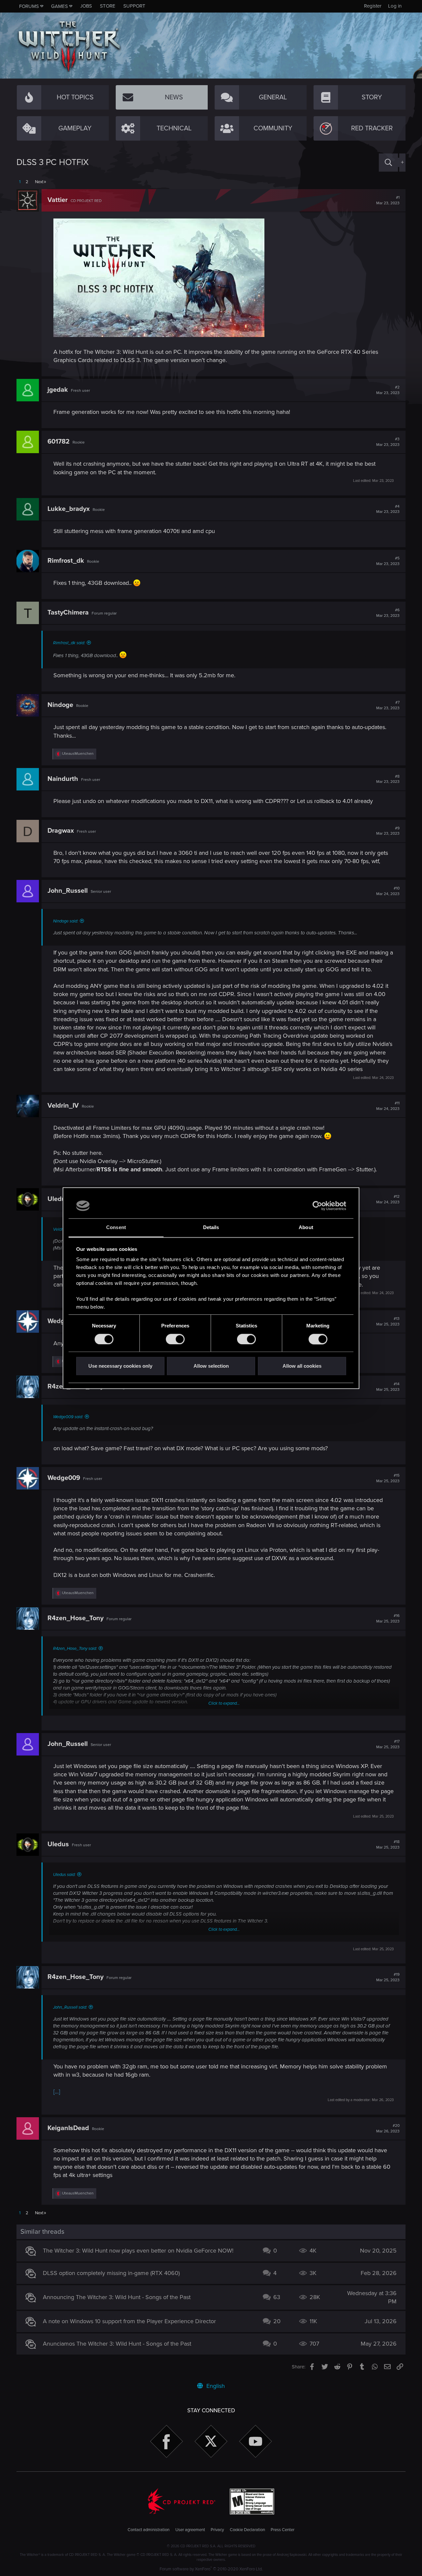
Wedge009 (64, 1478)
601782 (59, 442)
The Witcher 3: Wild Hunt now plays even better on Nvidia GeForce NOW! (138, 2251)
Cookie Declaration (247, 2530)
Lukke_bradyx (69, 509)
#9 (388, 831)
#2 (388, 390)
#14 (388, 1387)
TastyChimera (68, 613)
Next (39, 182)
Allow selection (211, 1366)
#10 (388, 891)
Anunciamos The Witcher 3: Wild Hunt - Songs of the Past (117, 2344)
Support (134, 6)
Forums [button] (29, 6)
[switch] (175, 1339)
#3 (388, 442)
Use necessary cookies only (120, 1366)
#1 (388, 200)
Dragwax (61, 831)
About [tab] (306, 1228)
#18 (388, 1845)
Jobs (86, 6)
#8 (388, 779)
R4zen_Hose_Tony (75, 1618)
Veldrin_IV (63, 1106)
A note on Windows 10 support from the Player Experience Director (129, 2321)
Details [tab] (211, 1228)
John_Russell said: (70, 2007)
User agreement (190, 2530)
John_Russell (68, 891)
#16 (388, 1619)
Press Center (283, 2530)
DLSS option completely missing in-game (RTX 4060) (111, 2273)
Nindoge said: (66, 921)
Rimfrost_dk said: (69, 643)
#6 (388, 613)
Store (108, 6)
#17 (388, 1744)
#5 (388, 561)
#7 (388, 705)
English (215, 2386)
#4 (388, 509)
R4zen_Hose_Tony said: (75, 1649)
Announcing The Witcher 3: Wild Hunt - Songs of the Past (117, 2297)
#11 (388, 1106)
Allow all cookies (302, 1366)
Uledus (58, 1199)
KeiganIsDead (68, 2128)
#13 (388, 1321)
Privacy (217, 2530)
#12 (388, 1199)
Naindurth (63, 779)
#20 (388, 2128)
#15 (388, 1478)
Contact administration (149, 2530)
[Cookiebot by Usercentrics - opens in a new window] (317, 1206)
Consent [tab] (116, 1228)
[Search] (388, 163)
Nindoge (60, 705)
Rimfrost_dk (66, 561)
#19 (388, 1977)
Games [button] (60, 6)
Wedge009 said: (68, 1417)
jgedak (58, 390)
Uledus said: (64, 1875)
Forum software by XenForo (211, 2569)
